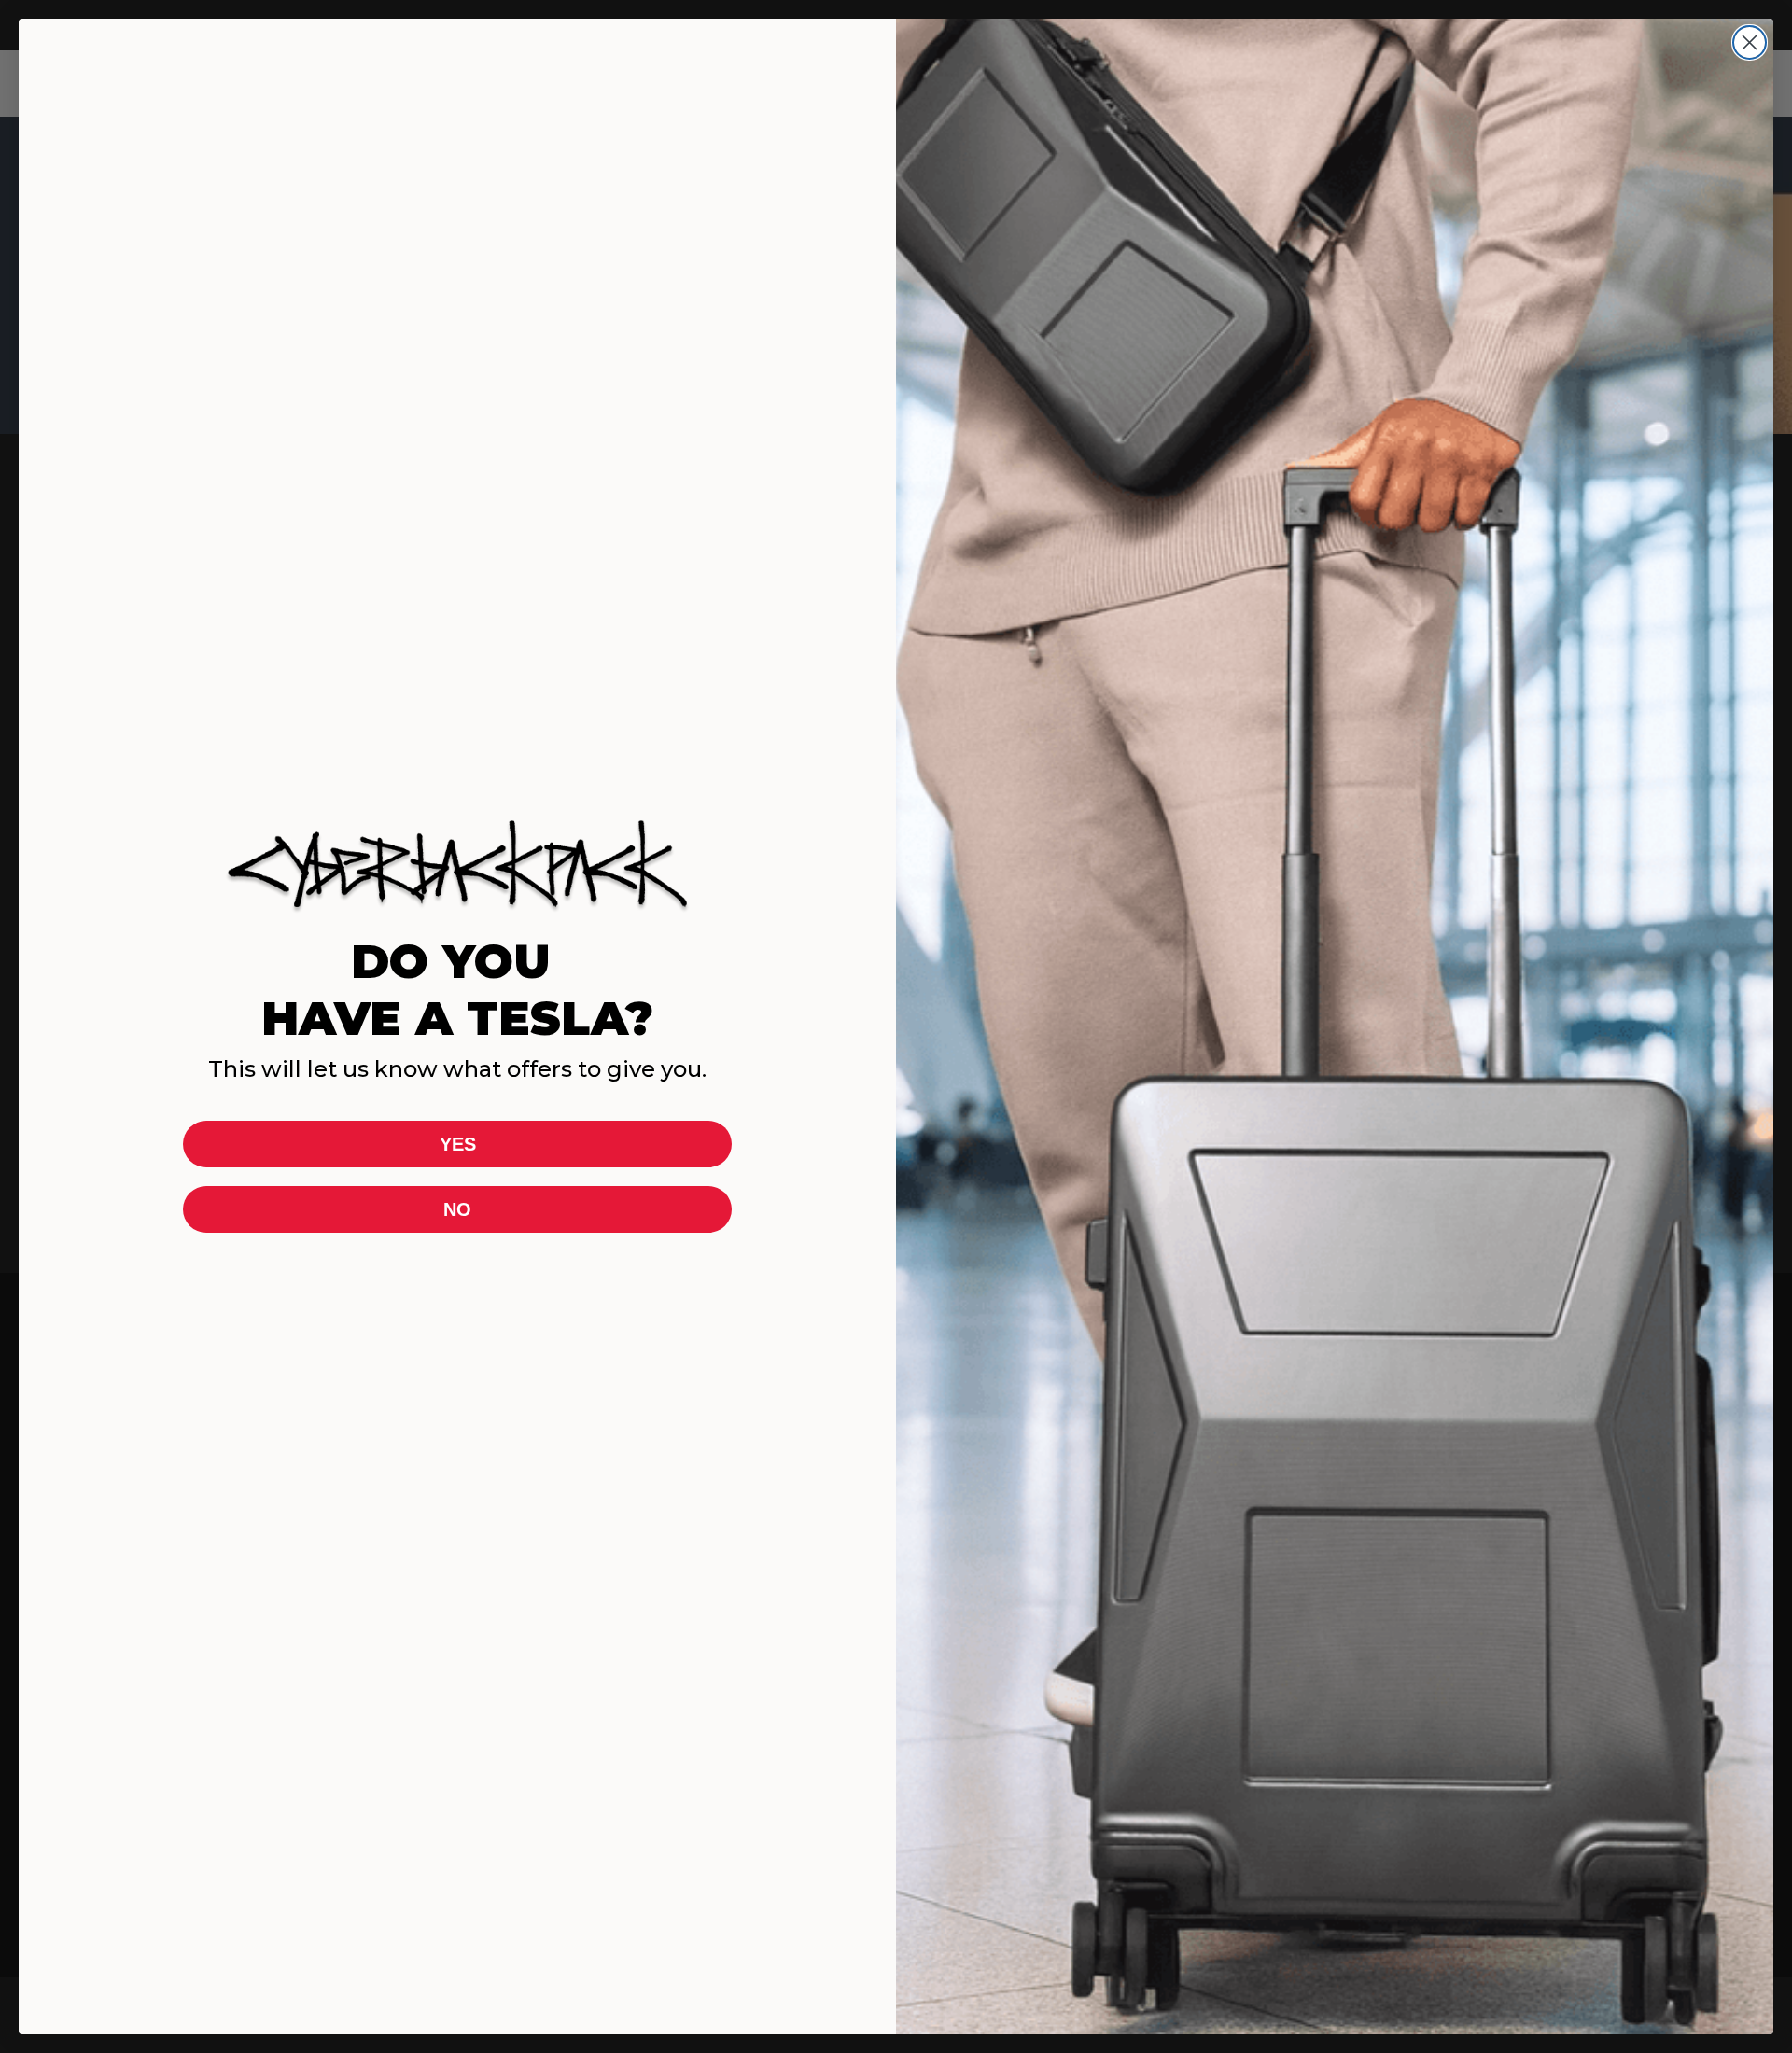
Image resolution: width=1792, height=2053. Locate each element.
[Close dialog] (1750, 42)
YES (458, 1144)
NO (457, 1209)
